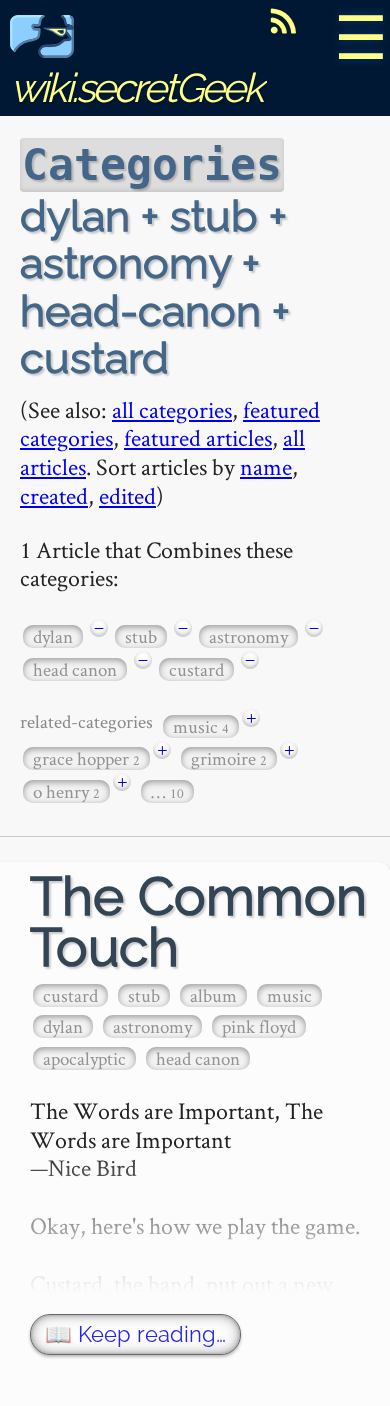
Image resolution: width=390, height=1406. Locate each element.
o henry (66, 791)
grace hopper (86, 758)
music (201, 726)
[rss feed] (283, 21)
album (213, 995)
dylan (53, 636)
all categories (172, 409)
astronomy (248, 636)
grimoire (229, 758)
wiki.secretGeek (136, 87)
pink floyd (259, 1026)
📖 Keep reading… (135, 1334)
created (54, 495)
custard (196, 669)
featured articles (198, 437)
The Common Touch (198, 922)
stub (141, 636)
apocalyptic (84, 1058)
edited (127, 495)
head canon (75, 669)
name (266, 466)
